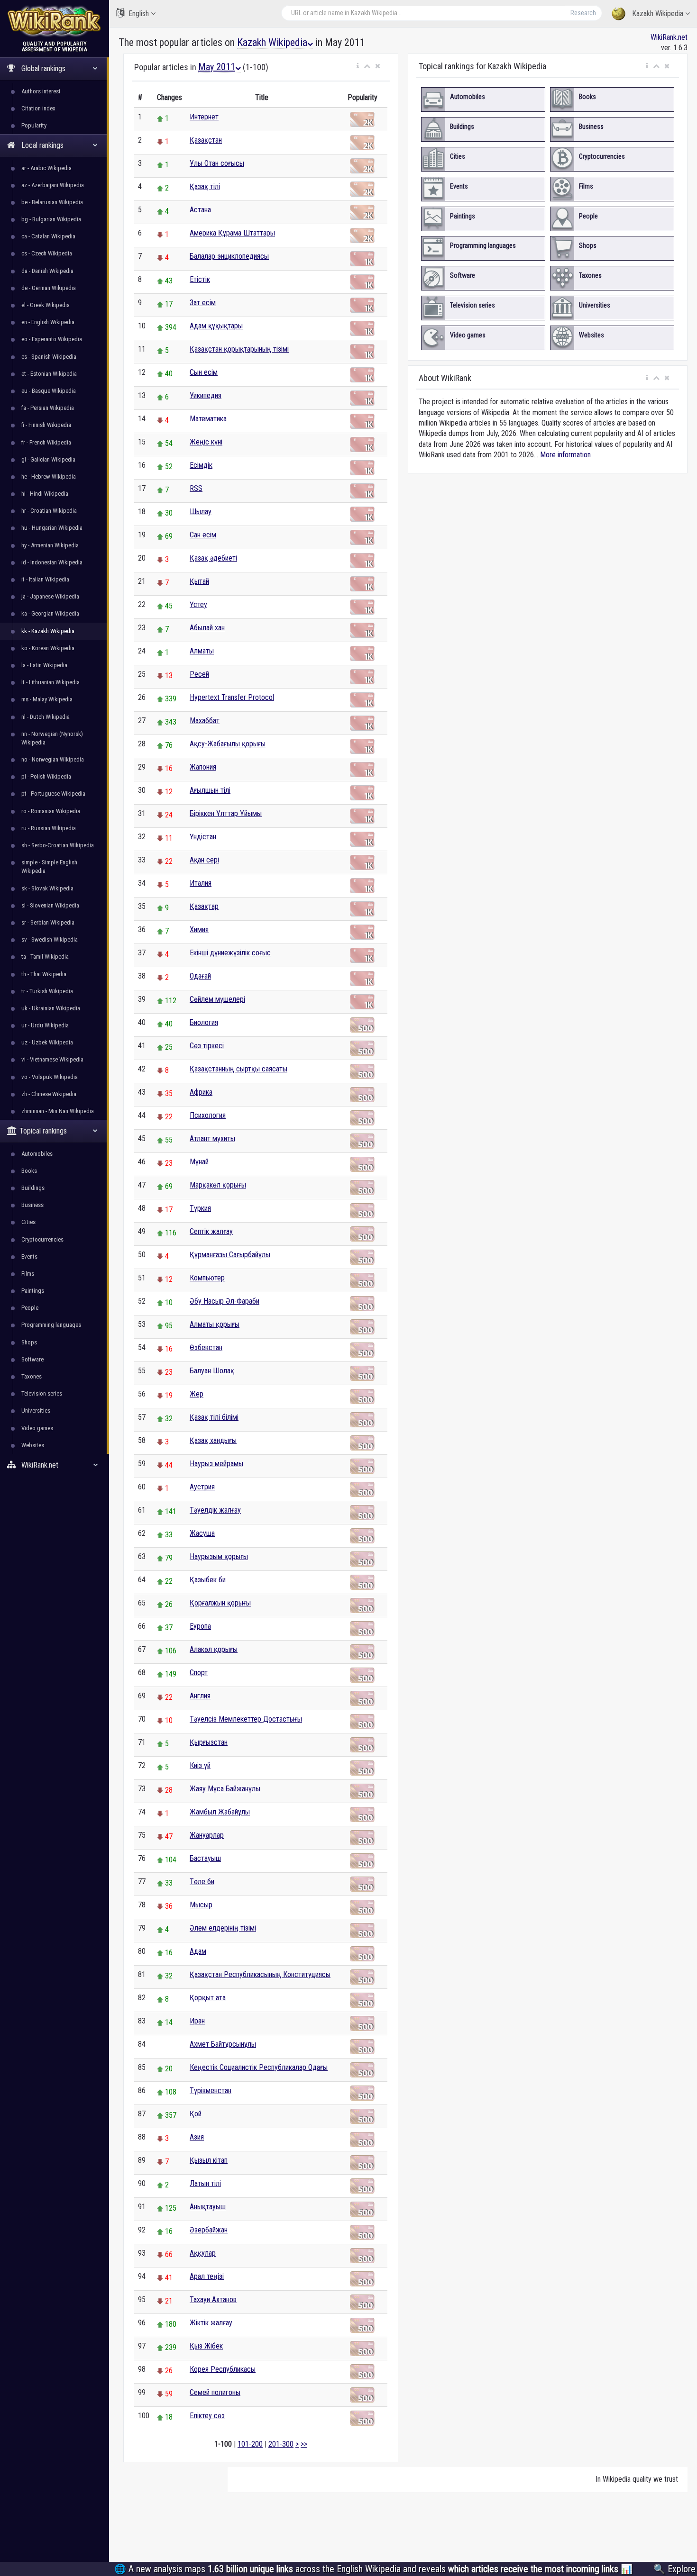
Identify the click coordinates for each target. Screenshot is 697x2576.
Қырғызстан (209, 1742)
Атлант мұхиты (212, 1138)
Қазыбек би (208, 1580)
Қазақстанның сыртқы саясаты (238, 1069)
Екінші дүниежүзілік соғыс (230, 953)
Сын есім (204, 372)
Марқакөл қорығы (218, 1185)
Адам (198, 1951)
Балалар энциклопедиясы (229, 256)
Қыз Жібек (206, 2346)
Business (32, 1205)
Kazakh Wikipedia (658, 14)
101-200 (250, 2444)
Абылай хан (207, 628)
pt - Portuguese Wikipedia (53, 794)
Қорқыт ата (208, 1998)
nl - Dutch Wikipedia (46, 717)
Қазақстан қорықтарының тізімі (239, 349)
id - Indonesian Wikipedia (52, 562)
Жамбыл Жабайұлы (220, 1812)
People (30, 1308)
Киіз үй (200, 1765)
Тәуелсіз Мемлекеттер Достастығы (246, 1719)
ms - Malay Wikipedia (47, 699)
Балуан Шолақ (212, 1371)
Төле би (202, 1882)
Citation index (38, 108)
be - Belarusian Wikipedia (52, 202)
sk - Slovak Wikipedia (47, 888)
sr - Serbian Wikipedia (48, 922)
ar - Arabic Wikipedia (46, 168)
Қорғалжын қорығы (220, 1603)
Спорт (199, 1673)
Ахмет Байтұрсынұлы (223, 2044)
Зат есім (203, 303)
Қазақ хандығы (213, 1440)
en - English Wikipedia (48, 322)
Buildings (33, 1188)
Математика (208, 419)
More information (565, 455)
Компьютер (207, 1278)
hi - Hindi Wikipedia (45, 494)
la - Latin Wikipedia (44, 665)
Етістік (200, 279)
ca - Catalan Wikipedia (48, 236)
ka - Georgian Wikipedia (50, 613)
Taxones (32, 1376)
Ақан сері (204, 860)
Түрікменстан (211, 2091)
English (139, 14)
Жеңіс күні (206, 442)
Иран (197, 2021)
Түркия (200, 1208)
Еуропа (200, 1626)
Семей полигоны (215, 2392)
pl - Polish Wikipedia (46, 776)
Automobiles (37, 1154)
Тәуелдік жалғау (215, 1510)
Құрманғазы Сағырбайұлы (230, 1255)
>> (304, 2444)
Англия (200, 1696)
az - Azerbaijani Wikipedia (53, 185)
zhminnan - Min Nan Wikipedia (58, 1111)
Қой (196, 2114)
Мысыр (201, 1905)
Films (28, 1274)
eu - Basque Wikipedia (49, 391)
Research (583, 13)
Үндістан (203, 837)
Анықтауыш (208, 2207)
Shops (29, 1342)
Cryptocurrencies (42, 1239)
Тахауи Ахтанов (213, 2299)
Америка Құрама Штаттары (232, 233)
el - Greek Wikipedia (46, 305)
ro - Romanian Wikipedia (51, 811)
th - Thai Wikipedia (44, 974)
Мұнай (199, 1162)
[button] (358, 66)
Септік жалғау (211, 1231)
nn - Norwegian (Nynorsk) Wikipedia (52, 738)
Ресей (199, 674)
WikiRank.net (669, 37)
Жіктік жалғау (211, 2323)
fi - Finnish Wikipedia (46, 425)
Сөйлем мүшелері (217, 999)
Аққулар (203, 2253)
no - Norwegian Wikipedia (53, 759)
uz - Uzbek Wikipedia (47, 1042)
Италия (201, 883)
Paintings (33, 1291)
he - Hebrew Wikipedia (49, 476)
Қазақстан (206, 140)
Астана (200, 210)
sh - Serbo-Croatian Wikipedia (58, 845)
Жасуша (202, 1533)
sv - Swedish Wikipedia (50, 939)
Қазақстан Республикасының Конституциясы (260, 1974)
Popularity (34, 125)
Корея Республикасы (223, 2369)
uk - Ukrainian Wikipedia (51, 1008)
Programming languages (51, 1325)
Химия (199, 930)
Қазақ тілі (205, 186)
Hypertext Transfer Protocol (232, 697)
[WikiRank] (55, 20)
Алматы (202, 651)
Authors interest (41, 91)
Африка (201, 1092)
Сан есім (203, 535)
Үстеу (198, 604)
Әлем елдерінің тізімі (223, 1928)
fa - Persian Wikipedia (48, 408)
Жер (197, 1394)
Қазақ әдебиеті (213, 558)
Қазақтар (204, 906)
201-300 (281, 2444)
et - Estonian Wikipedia (49, 374)
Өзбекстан (206, 1347)
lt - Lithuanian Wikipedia (50, 682)
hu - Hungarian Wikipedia (52, 528)
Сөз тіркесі (207, 1046)
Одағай (200, 976)
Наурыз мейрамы (216, 1464)
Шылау (201, 512)
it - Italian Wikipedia (45, 579)
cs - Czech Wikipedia (47, 253)
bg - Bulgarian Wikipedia (51, 219)
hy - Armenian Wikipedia (50, 545)
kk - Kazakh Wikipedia (48, 631)
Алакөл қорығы (214, 1649)
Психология (208, 1115)
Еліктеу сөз (207, 2416)
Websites (33, 1445)
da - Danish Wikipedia (47, 271)
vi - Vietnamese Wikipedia (52, 1059)
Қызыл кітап (209, 2160)
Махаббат (205, 721)
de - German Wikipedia (49, 288)
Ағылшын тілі (210, 790)
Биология (204, 1022)
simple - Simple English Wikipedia (49, 866)
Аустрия (202, 1487)
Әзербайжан (209, 2230)
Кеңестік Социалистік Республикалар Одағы (259, 2067)
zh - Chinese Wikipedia (49, 1094)
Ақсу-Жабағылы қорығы (228, 744)
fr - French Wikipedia (46, 442)
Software (32, 1359)
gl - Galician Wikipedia (48, 459)
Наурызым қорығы (219, 1556)
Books (29, 1171)
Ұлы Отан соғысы (217, 163)
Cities (28, 1222)
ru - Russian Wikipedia (49, 828)
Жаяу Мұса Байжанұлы (225, 1789)
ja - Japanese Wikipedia (50, 596)
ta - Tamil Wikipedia (45, 957)
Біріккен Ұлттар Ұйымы (226, 813)
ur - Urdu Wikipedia (45, 1025)
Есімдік (201, 465)
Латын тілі (205, 2183)
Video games (37, 1428)
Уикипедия (206, 395)
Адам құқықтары (216, 326)
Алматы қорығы (215, 1324)
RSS (196, 488)
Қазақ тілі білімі (214, 1417)
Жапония (203, 767)
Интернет (204, 117)
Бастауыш (205, 1858)
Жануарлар (207, 1835)
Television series (42, 1393)
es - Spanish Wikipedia (49, 357)
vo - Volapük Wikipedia (50, 1077)
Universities (36, 1410)
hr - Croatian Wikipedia (49, 511)
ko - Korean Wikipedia (48, 648)
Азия (197, 2137)
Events (29, 1256)
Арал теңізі (207, 2276)
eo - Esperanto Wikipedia (52, 339)
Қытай (199, 581)
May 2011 (217, 67)
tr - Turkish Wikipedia (47, 991)
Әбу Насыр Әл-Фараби (225, 1301)
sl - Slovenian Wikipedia (50, 905)
